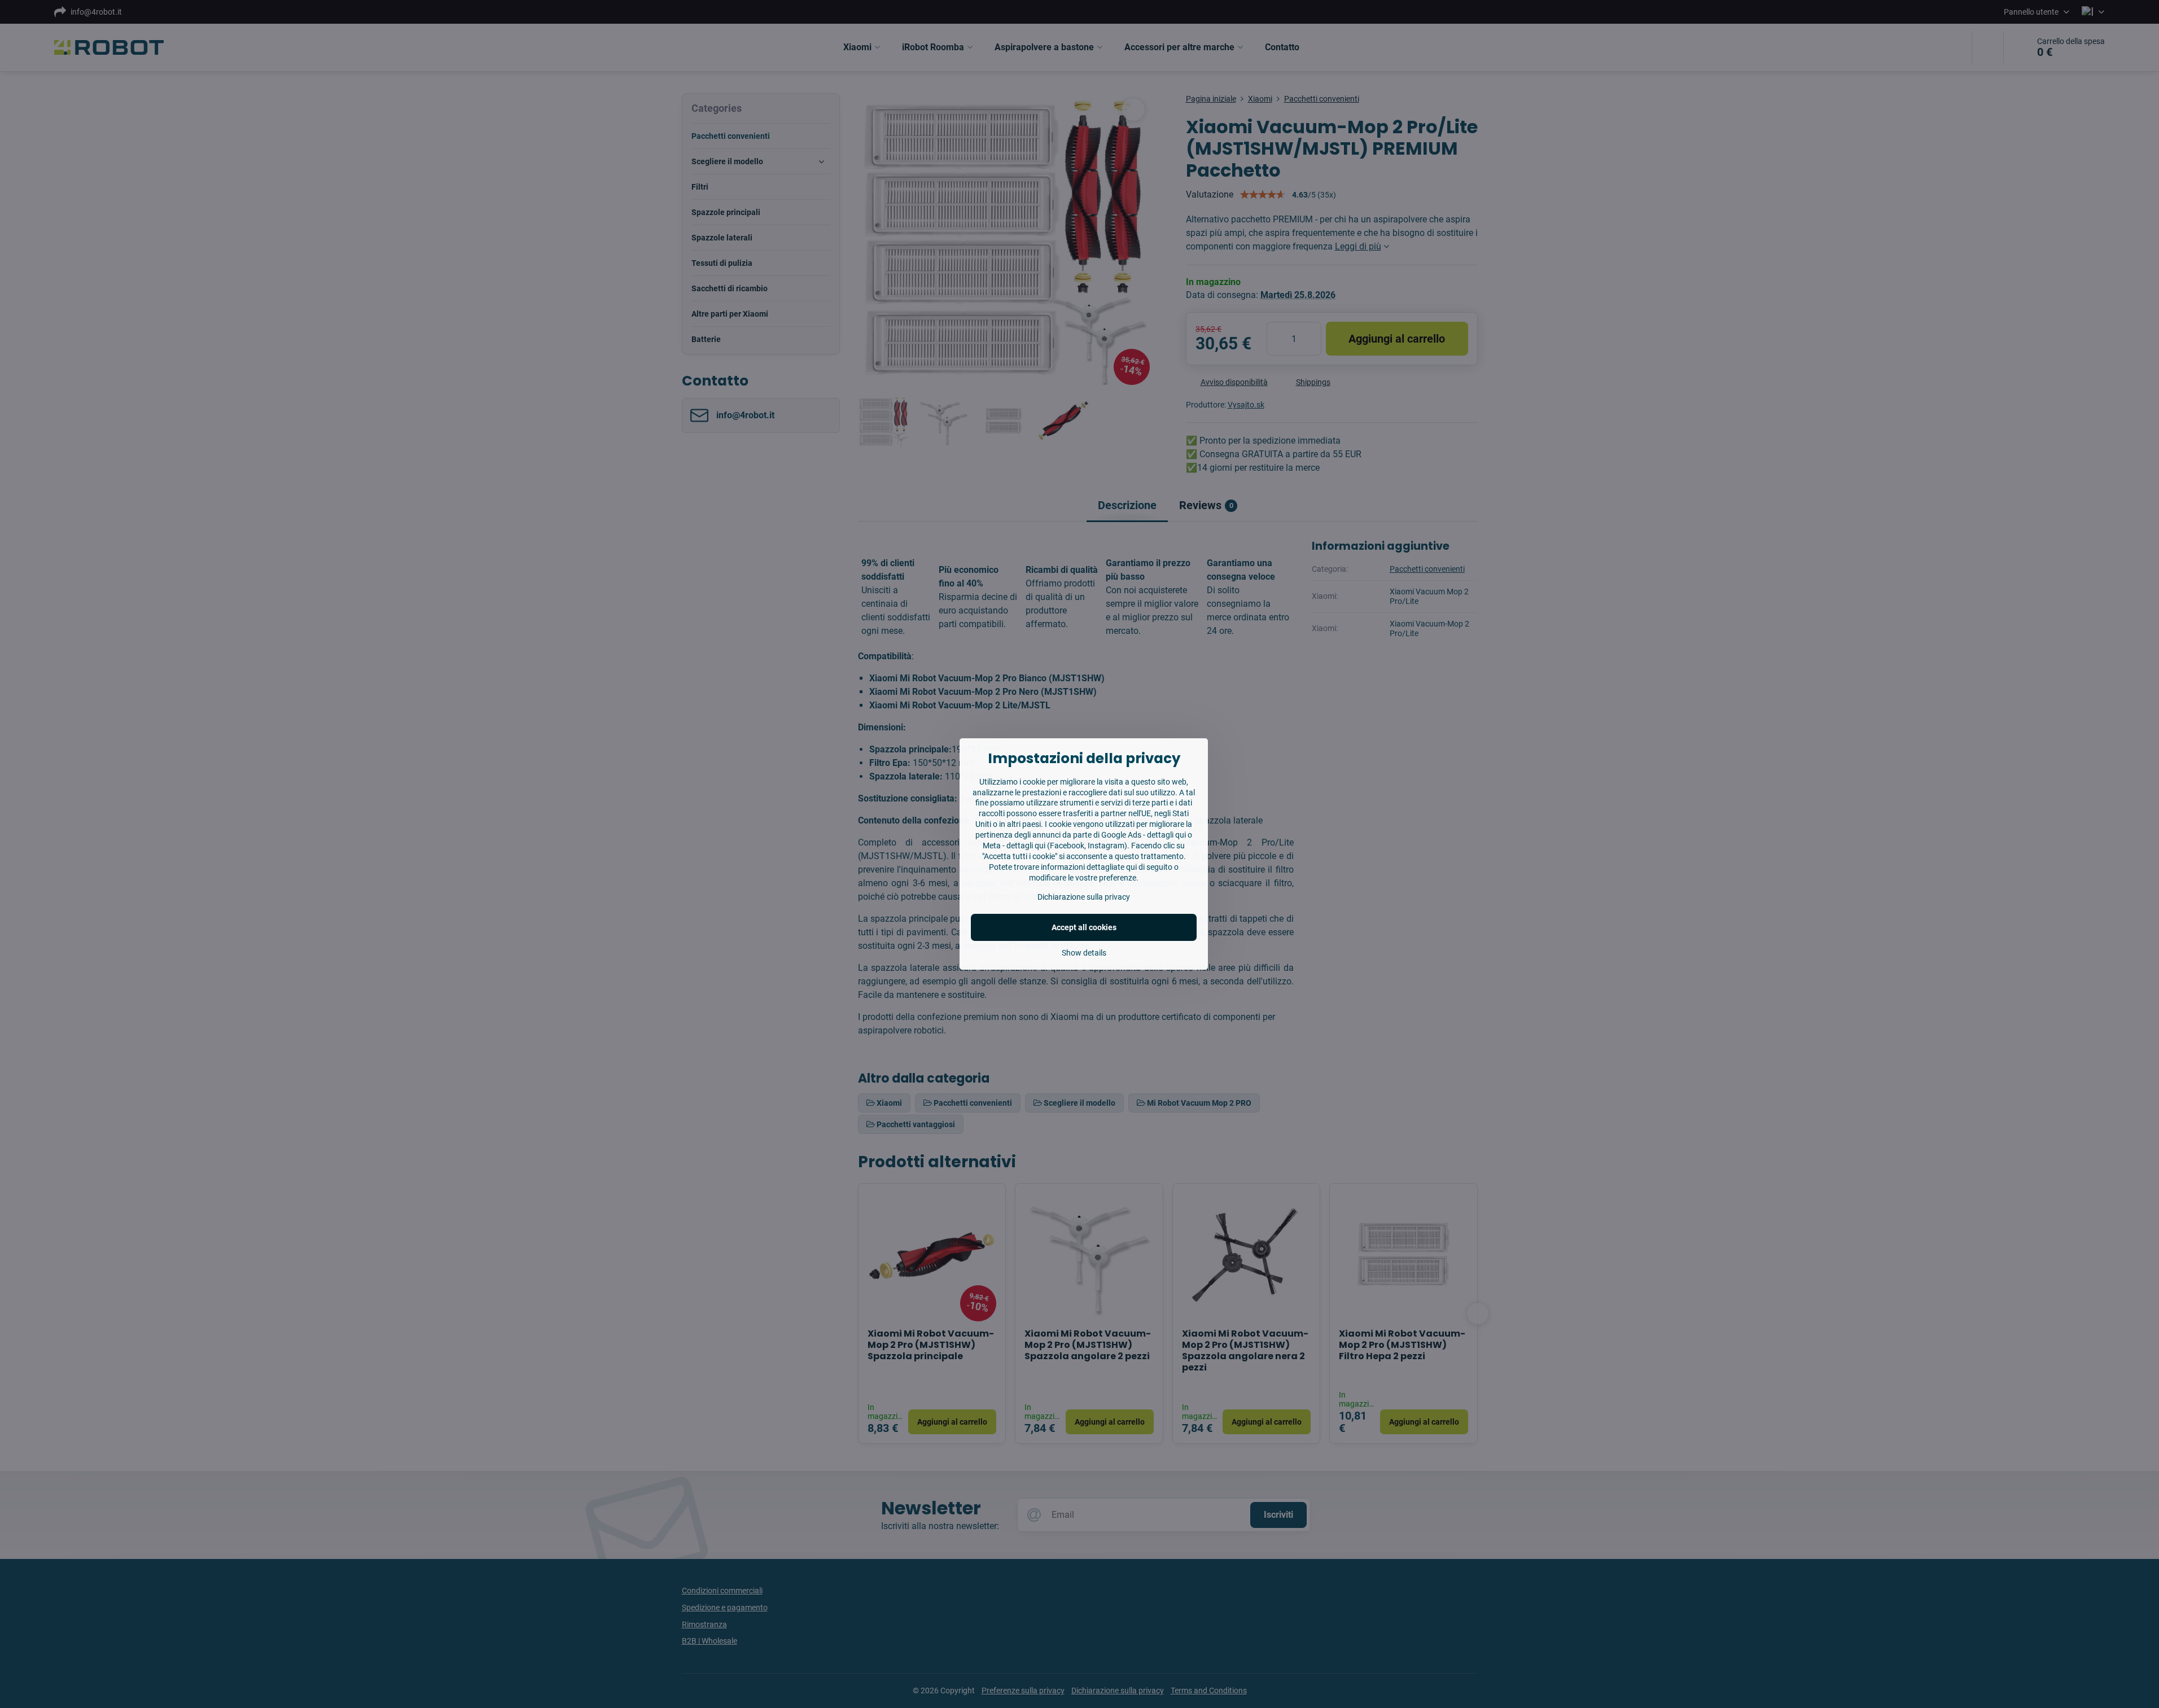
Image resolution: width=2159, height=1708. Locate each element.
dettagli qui (1166, 835)
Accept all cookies (1084, 927)
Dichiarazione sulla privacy (1084, 897)
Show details (1084, 953)
